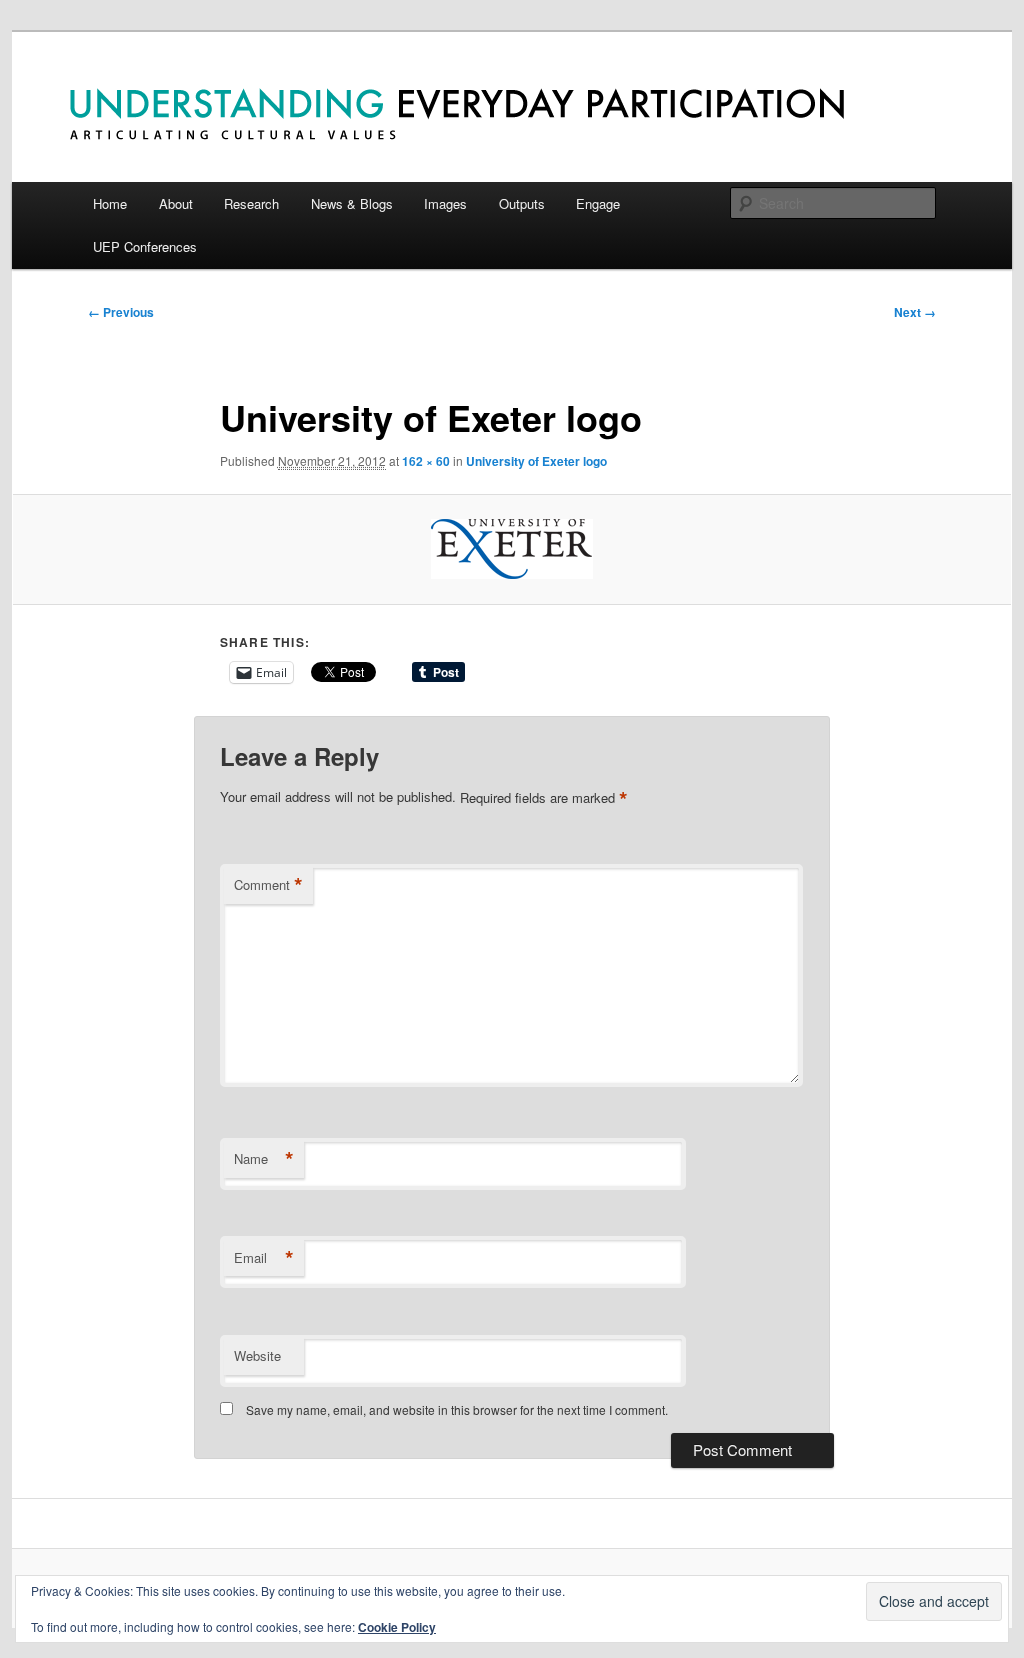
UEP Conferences (145, 246)
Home (110, 203)
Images (445, 203)
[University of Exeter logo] (512, 549)
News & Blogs (352, 203)
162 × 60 (426, 461)
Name (264, 1159)
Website (257, 1355)
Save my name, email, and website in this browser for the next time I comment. (457, 1409)
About (176, 203)
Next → (915, 312)
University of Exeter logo (536, 461)
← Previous (121, 312)
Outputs (522, 203)
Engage (598, 203)
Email (264, 1258)
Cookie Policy (397, 1627)
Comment (268, 885)
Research (251, 203)
